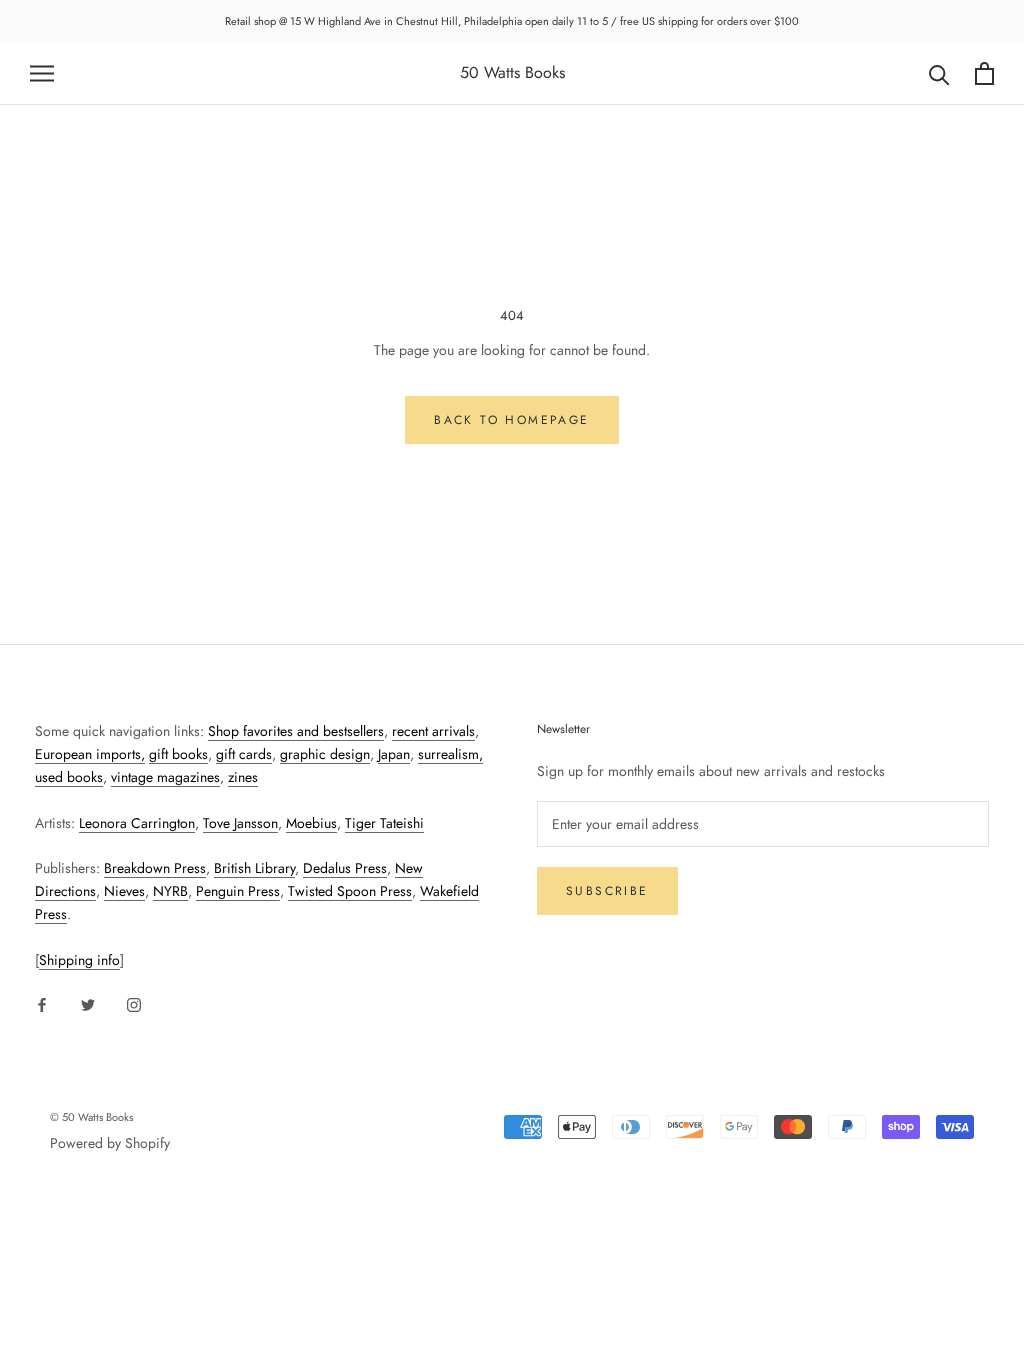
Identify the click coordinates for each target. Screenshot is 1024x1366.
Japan (394, 754)
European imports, (90, 754)
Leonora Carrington (137, 823)
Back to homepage (511, 420)
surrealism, (450, 754)
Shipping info (79, 960)
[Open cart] (984, 73)
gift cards (244, 754)
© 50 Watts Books (91, 1117)
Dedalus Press (345, 868)
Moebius (311, 823)
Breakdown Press (155, 868)
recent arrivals (433, 731)
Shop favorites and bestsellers (296, 731)
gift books (178, 754)
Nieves (124, 891)
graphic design (325, 754)
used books (69, 777)
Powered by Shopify (110, 1143)
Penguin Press (238, 891)
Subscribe (607, 891)
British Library (254, 868)
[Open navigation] (42, 73)
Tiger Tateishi (384, 823)
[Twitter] (88, 1003)
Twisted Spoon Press (350, 891)
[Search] (939, 73)
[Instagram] (134, 1003)
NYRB (170, 891)
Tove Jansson (240, 823)
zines (243, 777)
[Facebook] (42, 1003)
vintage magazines (165, 777)
